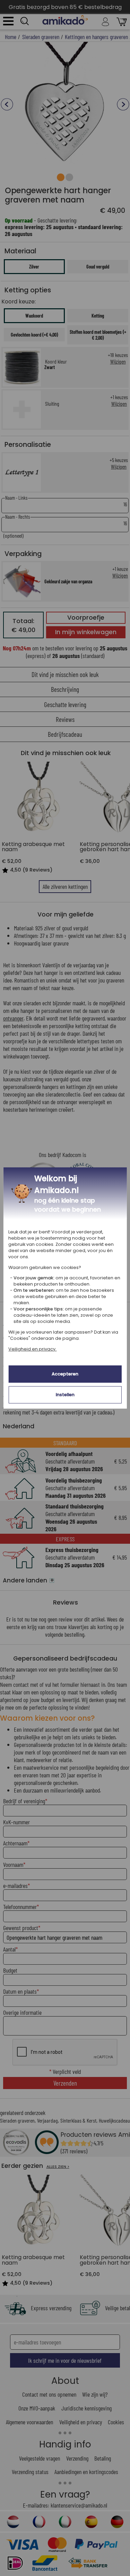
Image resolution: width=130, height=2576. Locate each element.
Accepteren (65, 1374)
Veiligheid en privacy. (32, 1349)
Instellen (65, 1395)
